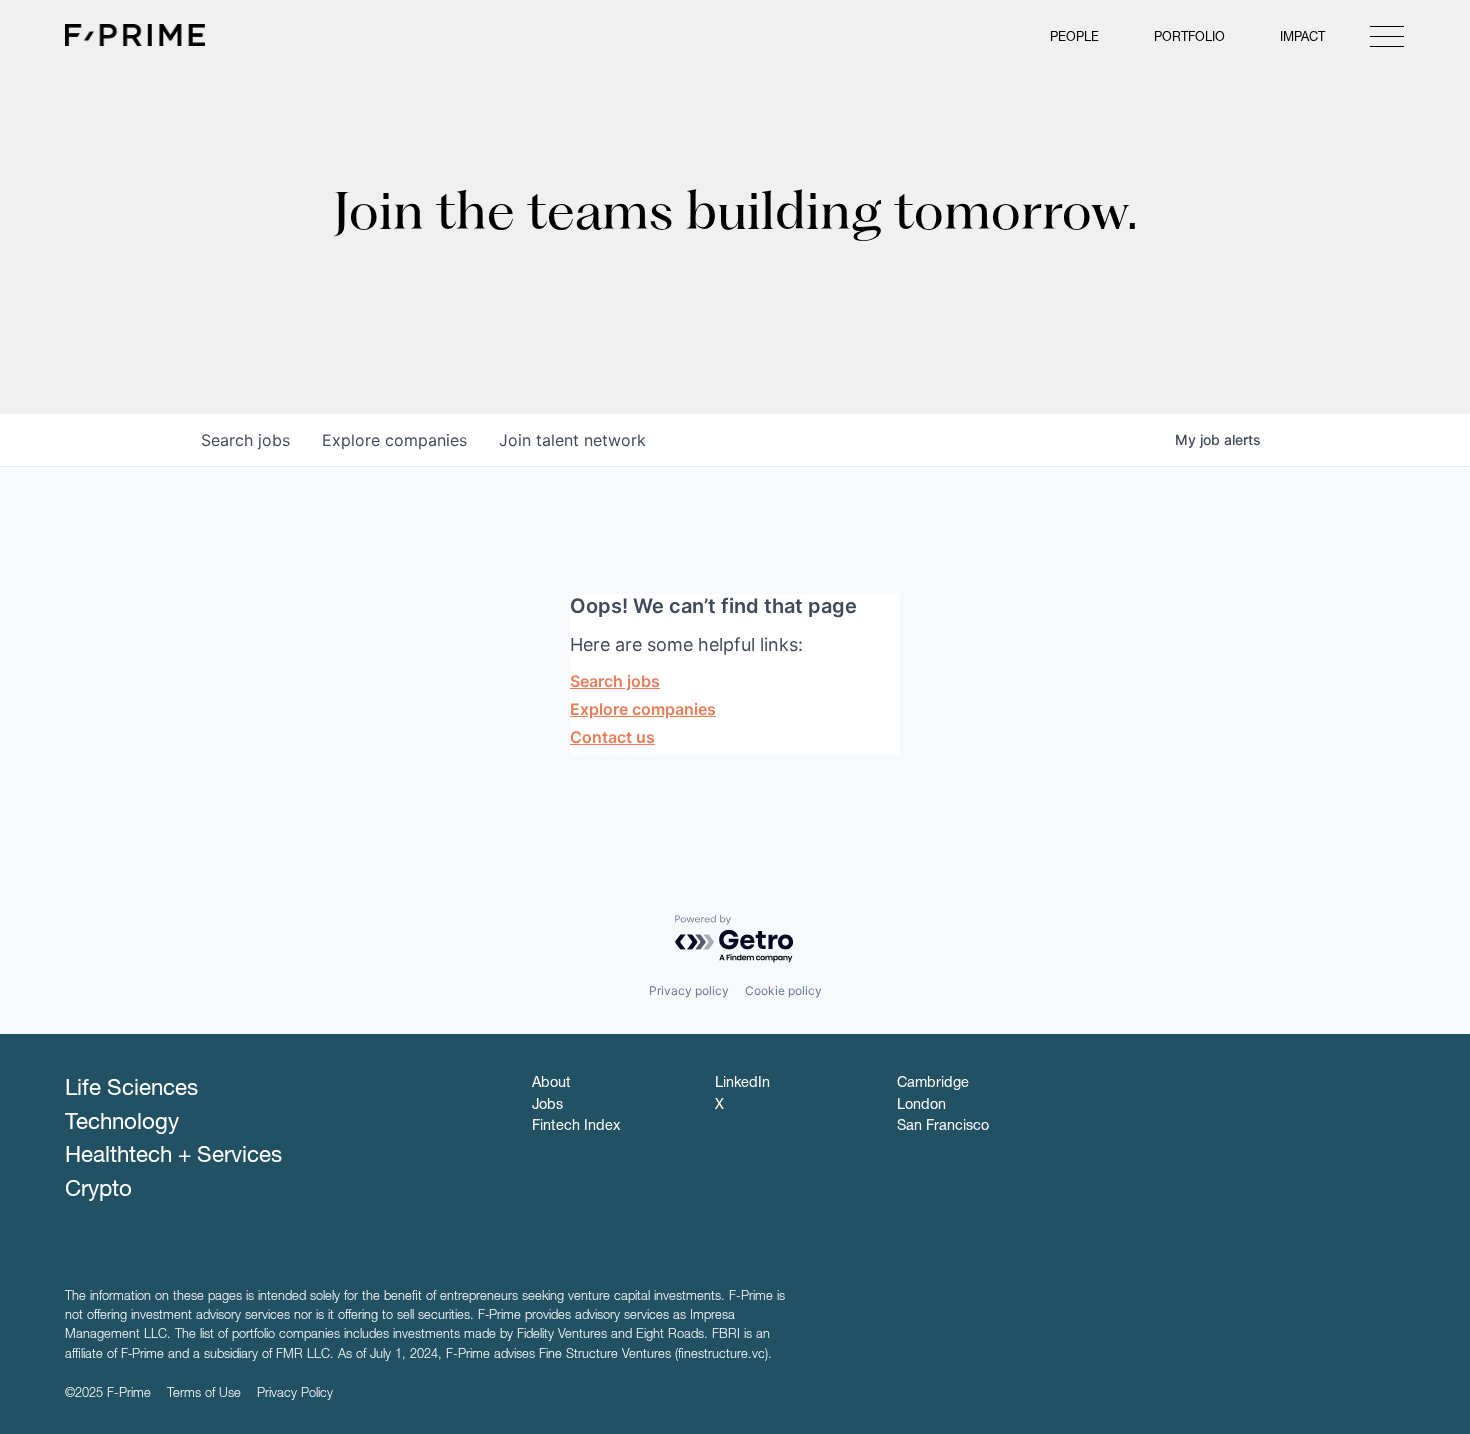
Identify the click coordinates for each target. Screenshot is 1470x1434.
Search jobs (615, 681)
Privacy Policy (295, 1394)
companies (394, 440)
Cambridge (933, 1084)
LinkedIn (742, 1084)
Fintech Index (576, 1127)
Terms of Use (204, 1394)
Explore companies (643, 709)
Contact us (612, 737)
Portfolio (1189, 38)
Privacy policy (689, 990)
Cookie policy (783, 990)
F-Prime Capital (135, 35)
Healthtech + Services (173, 1157)
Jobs (547, 1106)
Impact (1302, 38)
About (551, 1084)
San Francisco (943, 1127)
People (1074, 38)
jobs (245, 440)
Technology (122, 1124)
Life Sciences (131, 1090)
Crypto (98, 1191)
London (921, 1106)
